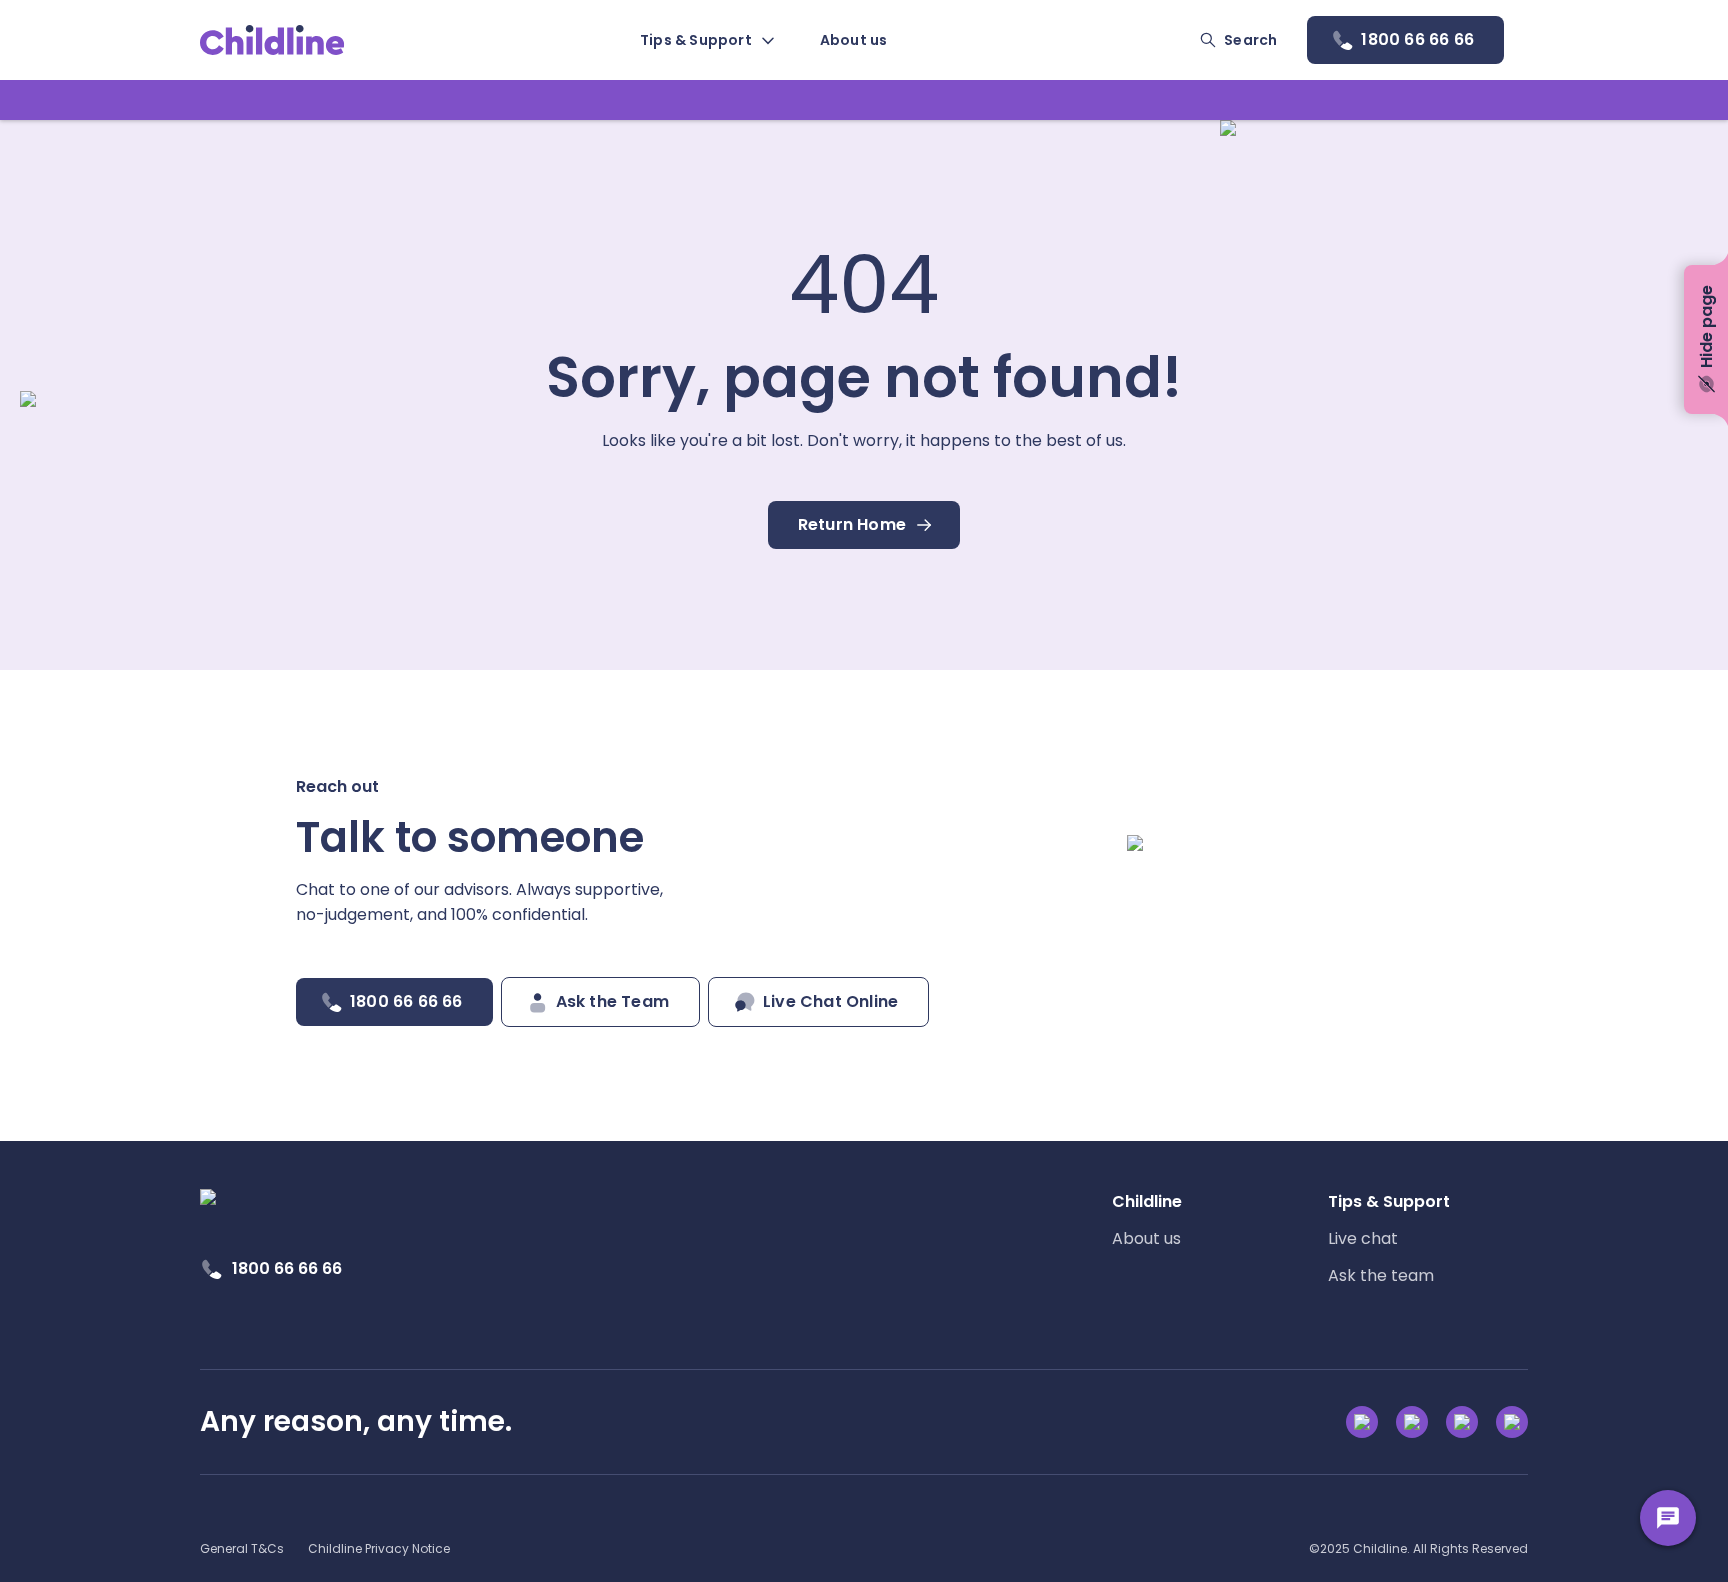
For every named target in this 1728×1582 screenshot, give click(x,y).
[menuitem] (706, 40)
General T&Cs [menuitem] (242, 1548)
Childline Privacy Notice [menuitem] (379, 1548)
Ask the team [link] (1381, 1275)
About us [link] (1146, 1238)
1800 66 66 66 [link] (287, 1268)
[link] (272, 40)
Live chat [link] (1363, 1238)
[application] (864, 791)
